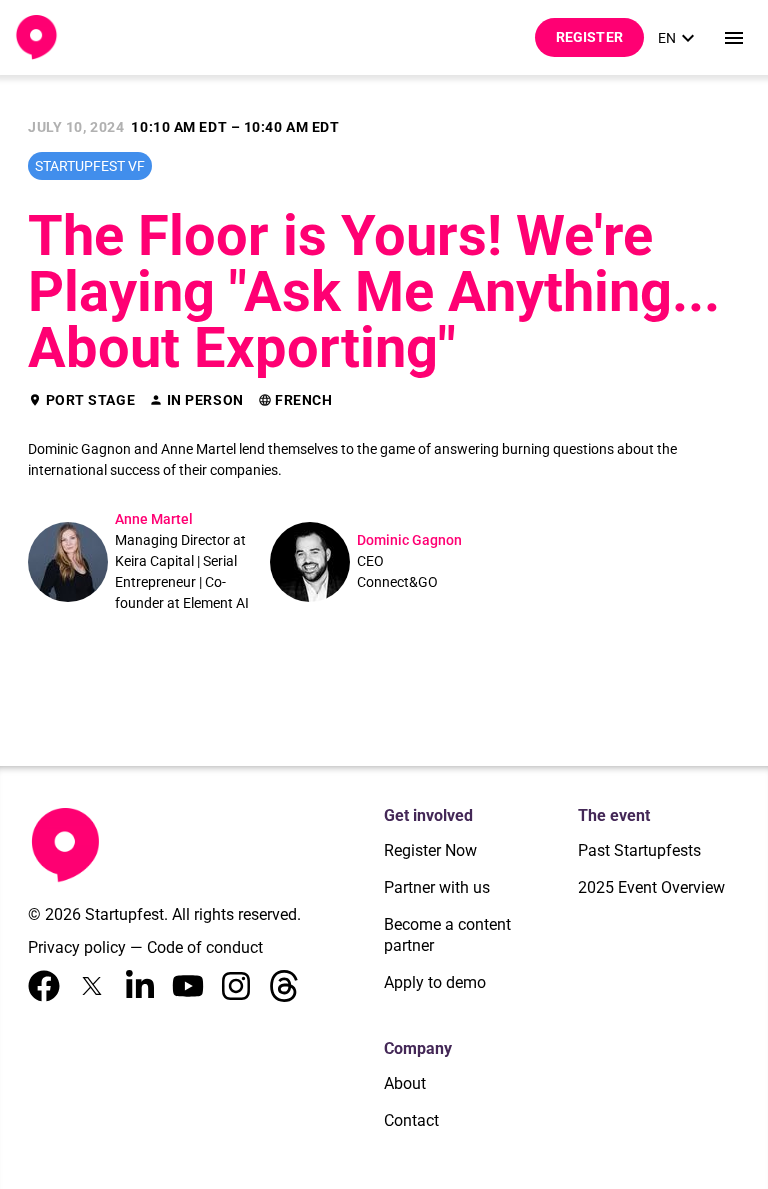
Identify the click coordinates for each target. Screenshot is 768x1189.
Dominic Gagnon (409, 540)
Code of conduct (205, 947)
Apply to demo (435, 982)
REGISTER (589, 37)
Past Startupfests (639, 850)
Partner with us (437, 887)
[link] (679, 38)
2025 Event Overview (651, 887)
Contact (411, 1120)
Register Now (430, 850)
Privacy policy (77, 947)
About (405, 1083)
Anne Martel (154, 519)
